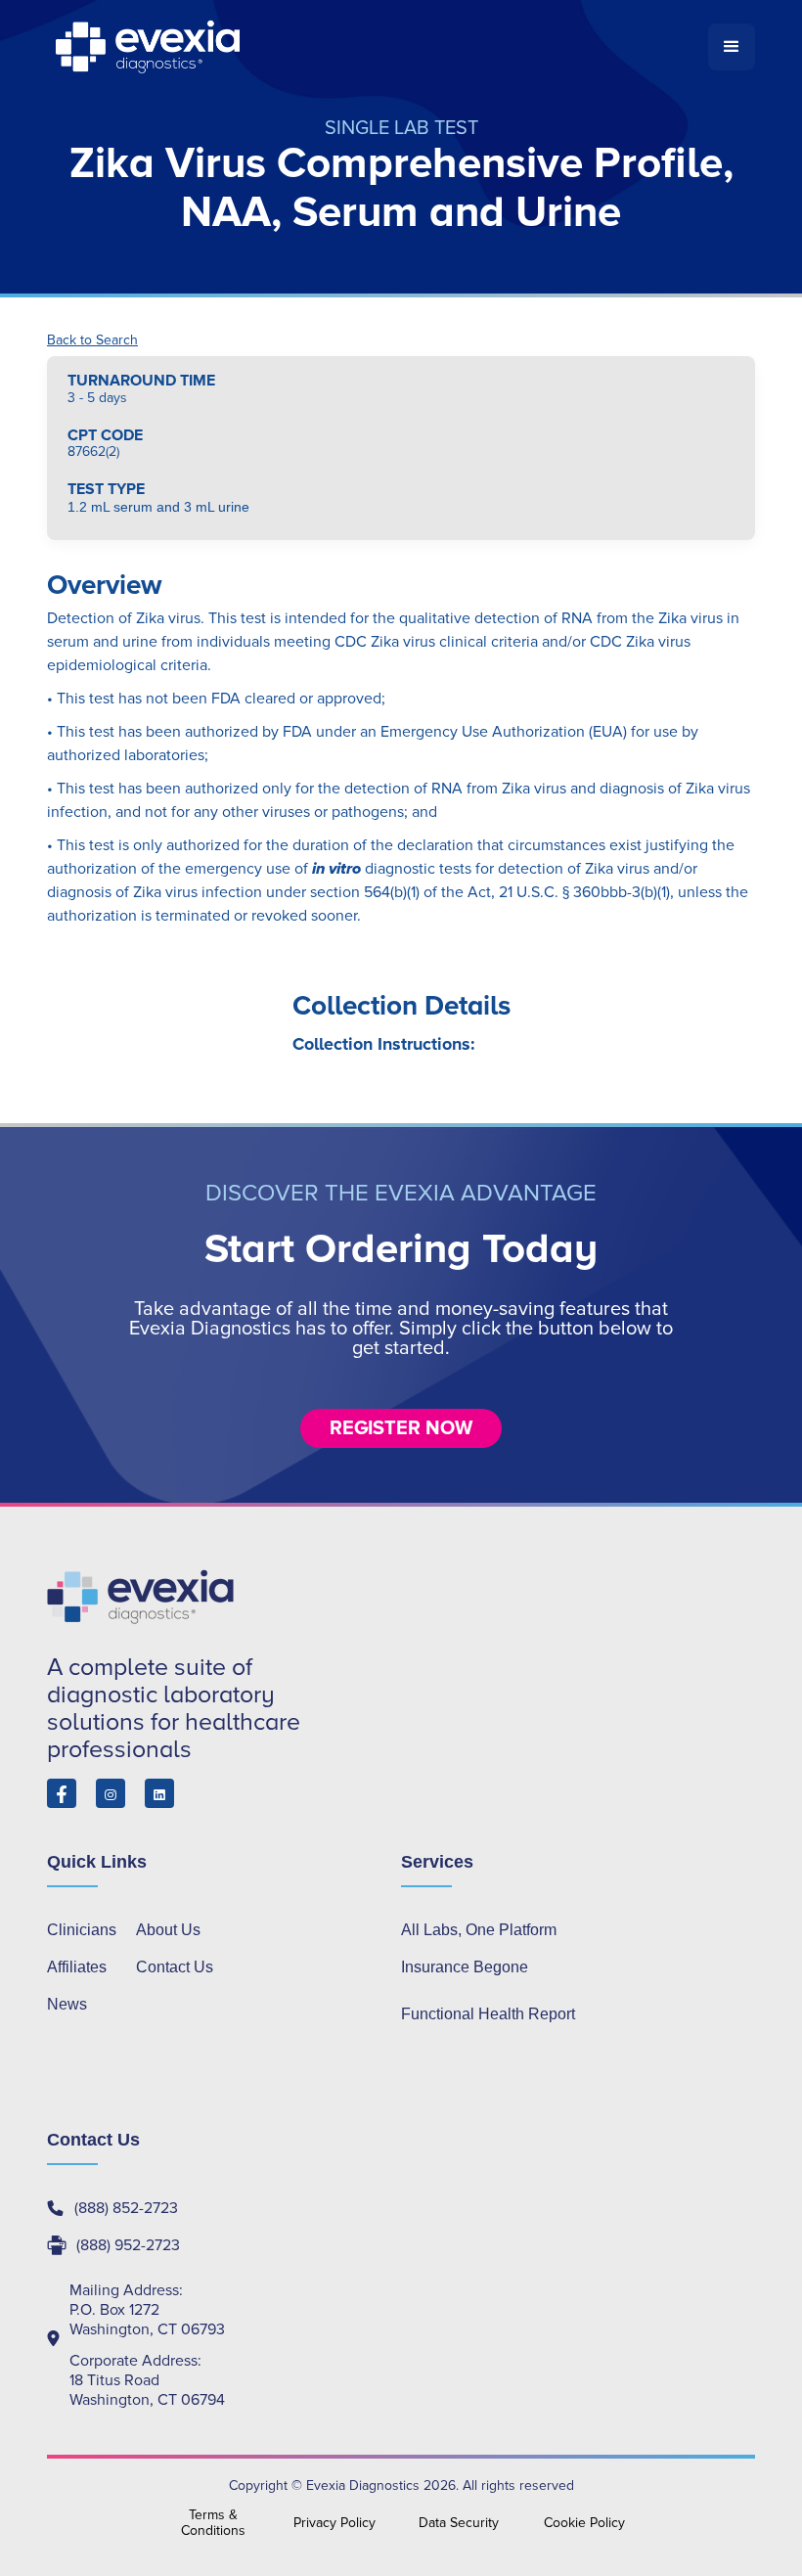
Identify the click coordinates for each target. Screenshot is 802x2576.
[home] (378, 47)
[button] (732, 47)
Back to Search (92, 340)
